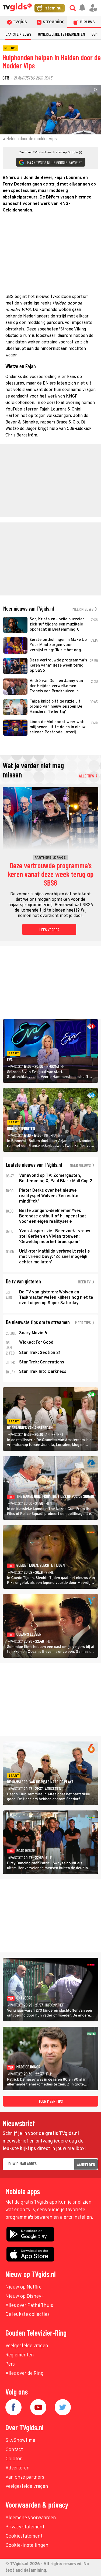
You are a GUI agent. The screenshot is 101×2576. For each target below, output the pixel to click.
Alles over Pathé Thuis (29, 2306)
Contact (14, 2450)
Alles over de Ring (25, 2374)
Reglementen (20, 2355)
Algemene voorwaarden (31, 2518)
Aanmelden (86, 2165)
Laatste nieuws (18, 34)
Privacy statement (25, 2527)
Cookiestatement (24, 2536)
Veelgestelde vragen (27, 2346)
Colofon (14, 2459)
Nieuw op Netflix (23, 2287)
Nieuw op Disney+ (25, 2297)
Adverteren (18, 2468)
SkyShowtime (20, 2441)
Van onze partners (25, 2477)
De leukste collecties (27, 2315)
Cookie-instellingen (27, 2546)
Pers (10, 2364)
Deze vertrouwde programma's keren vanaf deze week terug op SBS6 (51, 874)
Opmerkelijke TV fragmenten (61, 34)
